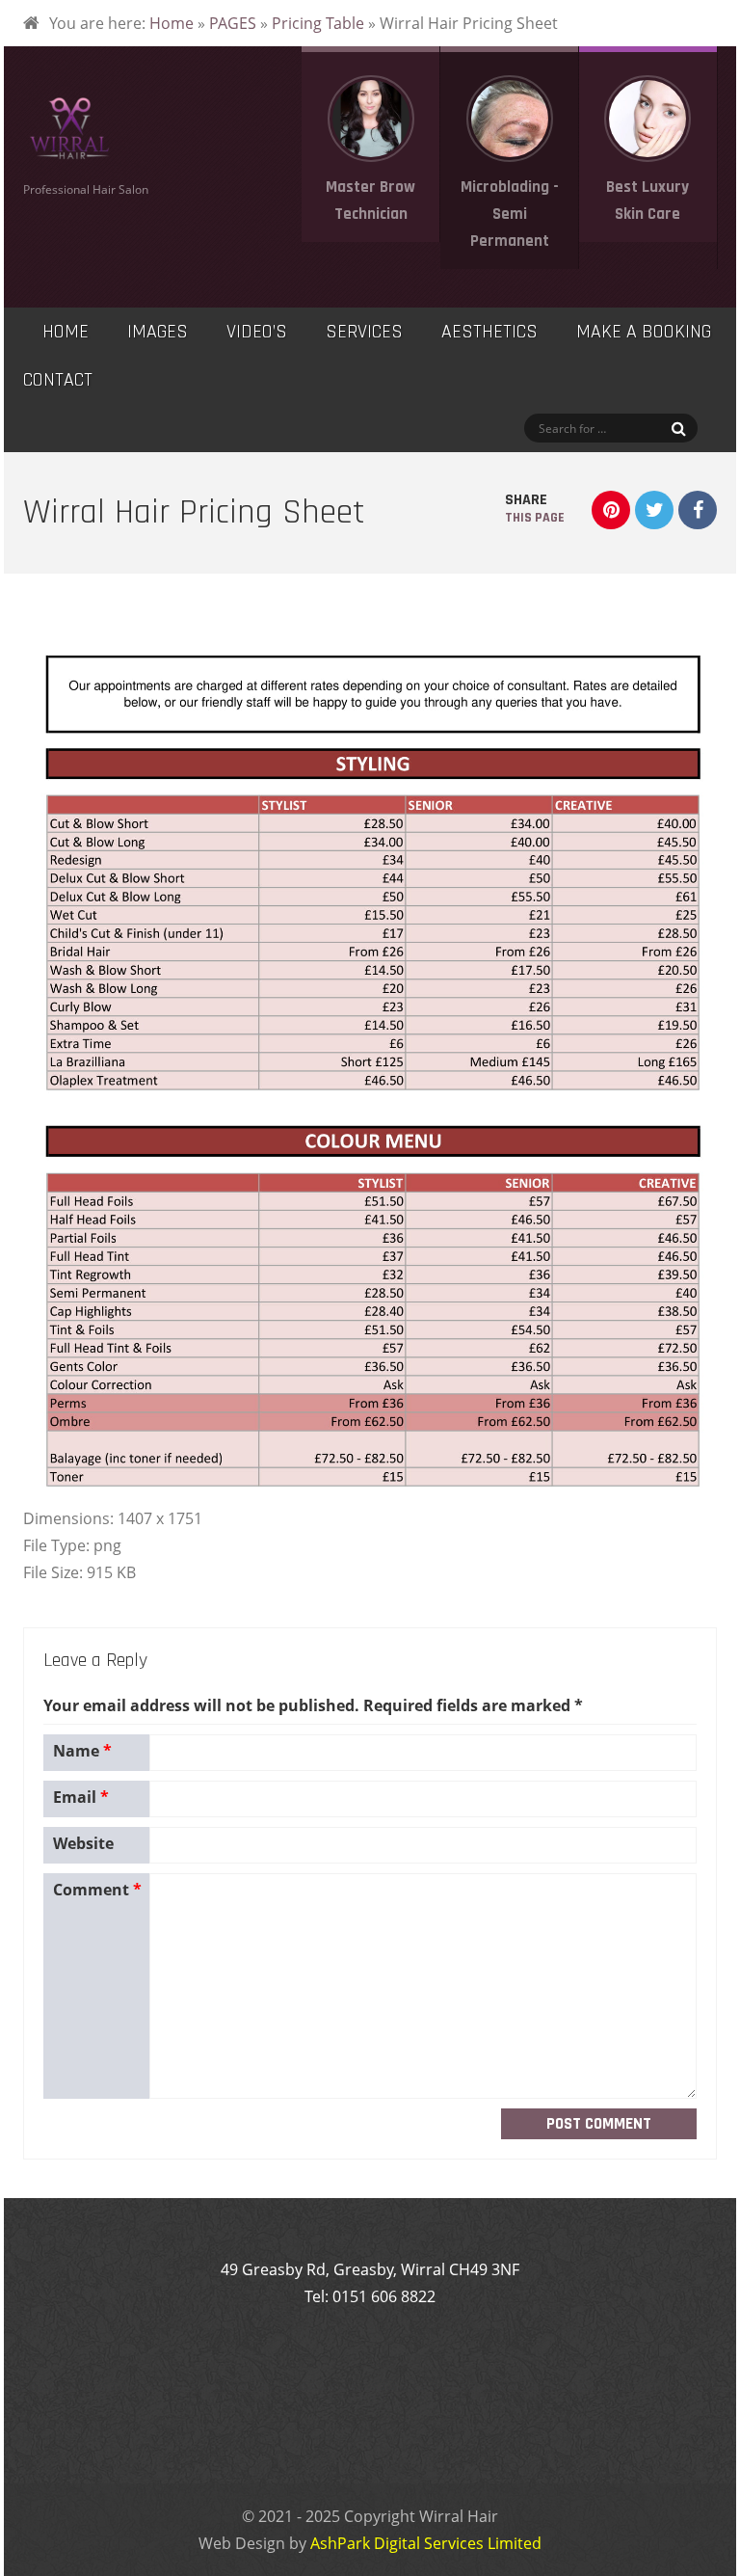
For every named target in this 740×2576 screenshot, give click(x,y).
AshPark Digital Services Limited (426, 2543)
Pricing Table (318, 23)
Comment (97, 1890)
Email (81, 1797)
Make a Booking (644, 332)
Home (172, 23)
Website (83, 1843)
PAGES (233, 23)
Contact (58, 380)
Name (82, 1751)
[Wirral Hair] (69, 157)
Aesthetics (489, 332)
